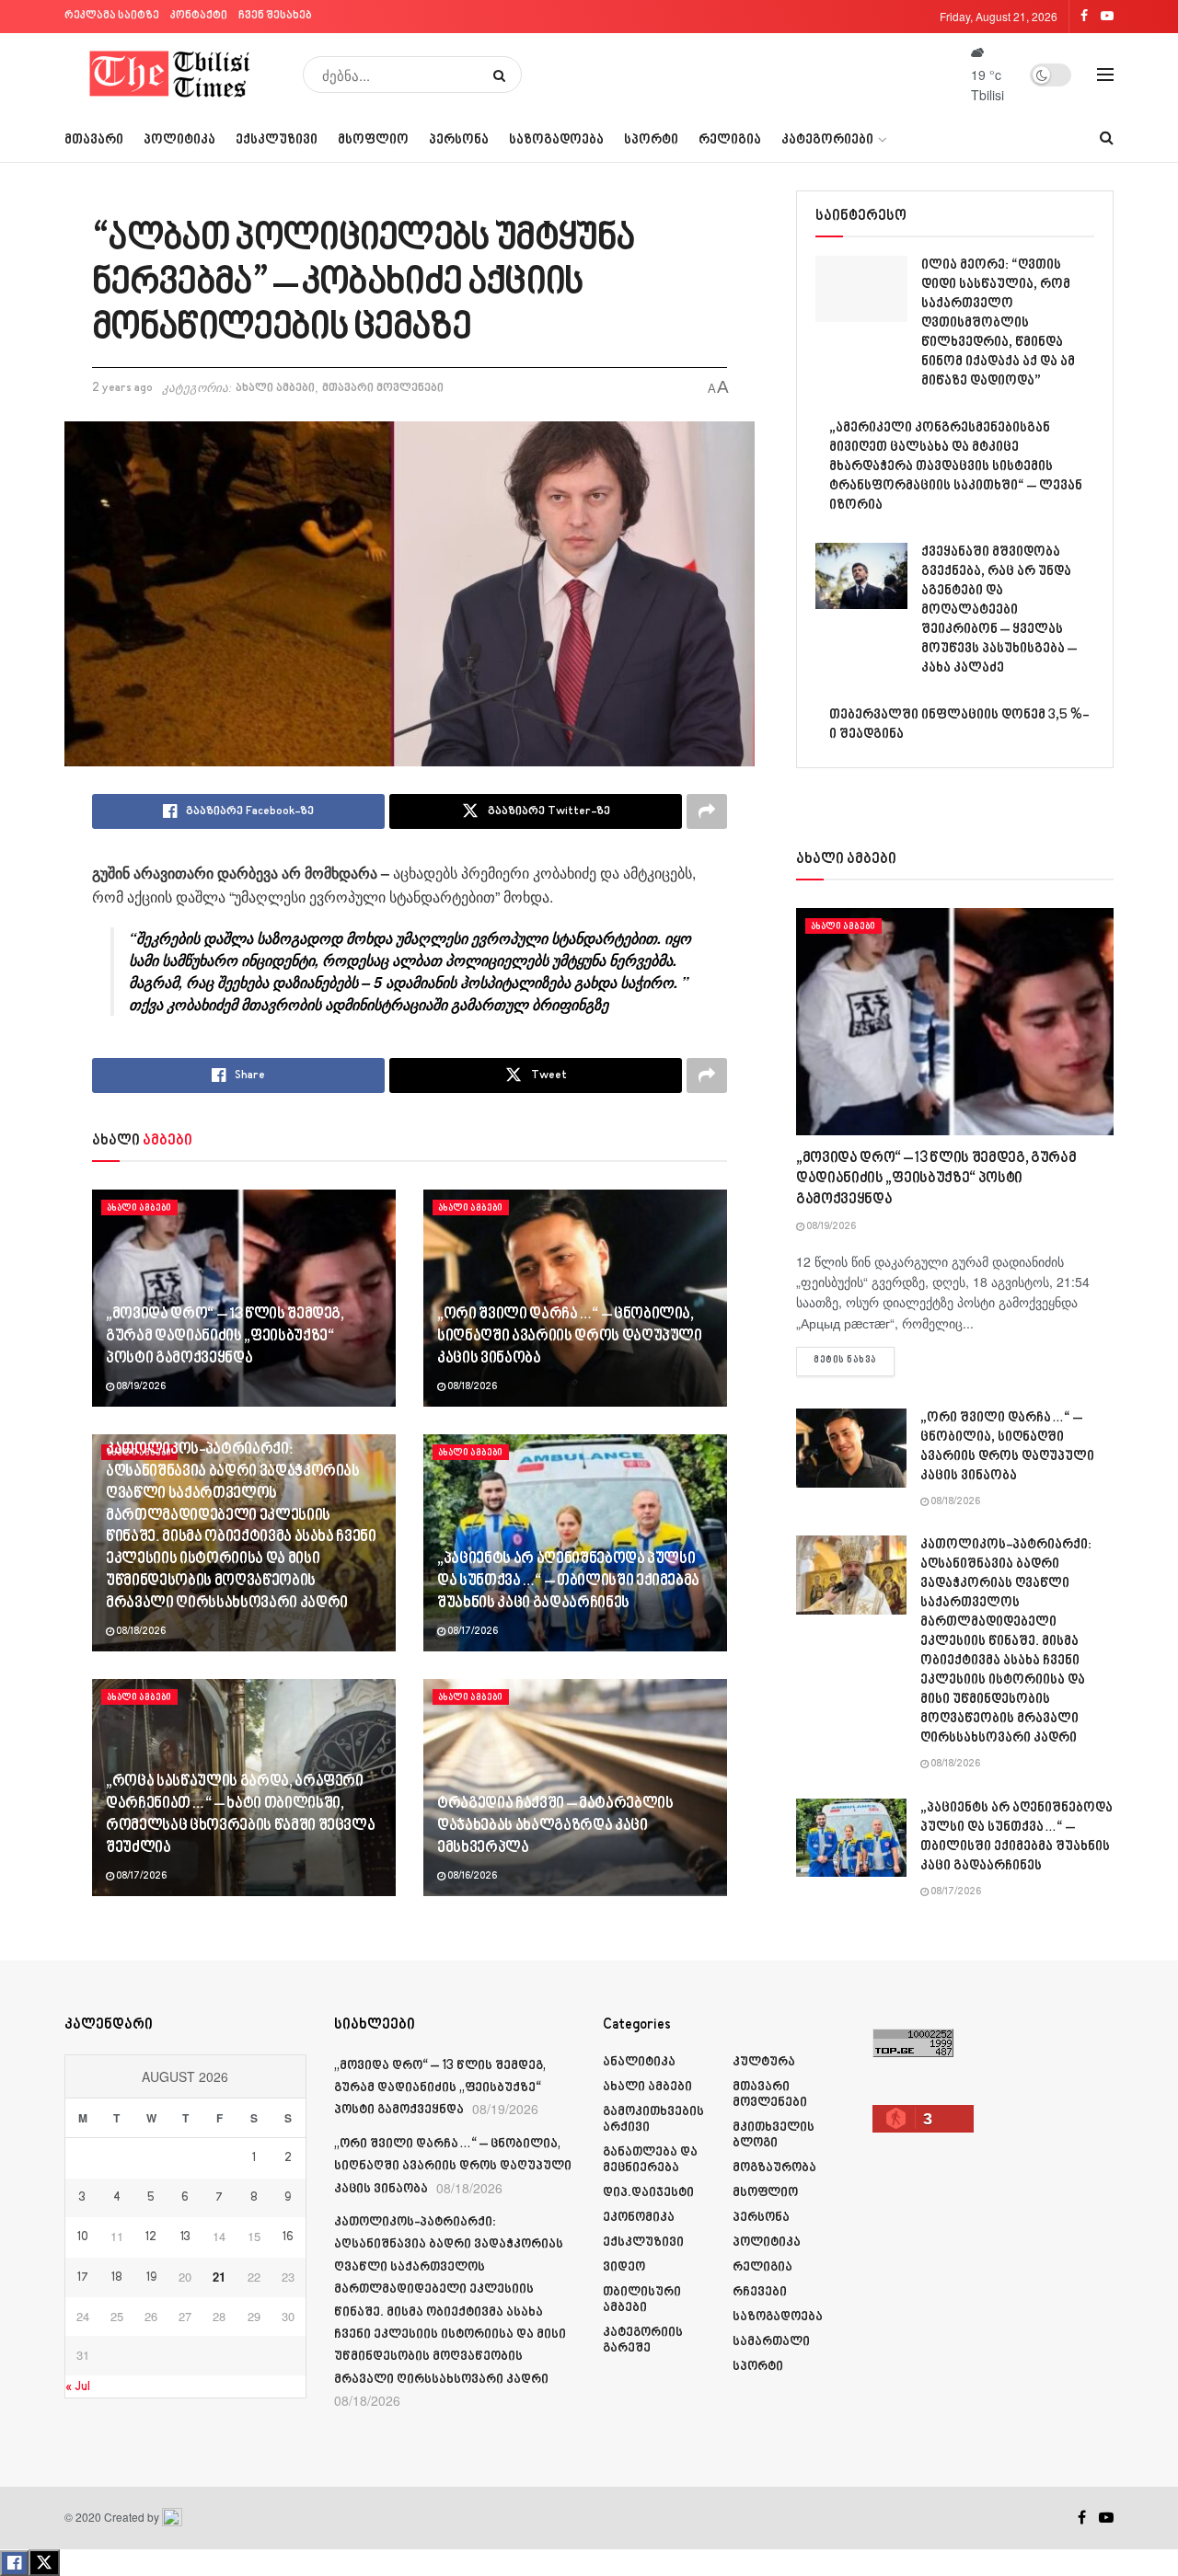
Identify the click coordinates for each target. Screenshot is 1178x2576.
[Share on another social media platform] (707, 811)
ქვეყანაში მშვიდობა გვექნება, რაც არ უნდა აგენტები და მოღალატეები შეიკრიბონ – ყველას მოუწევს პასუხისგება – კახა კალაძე (999, 610)
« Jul (78, 2387)
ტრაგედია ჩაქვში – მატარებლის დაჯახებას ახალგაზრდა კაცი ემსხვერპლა (555, 1826)
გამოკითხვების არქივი (653, 2120)
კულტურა (764, 2062)
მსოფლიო (373, 140)
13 (185, 2237)
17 (83, 2278)
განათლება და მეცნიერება (650, 2160)
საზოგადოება (556, 140)
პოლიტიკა (179, 140)
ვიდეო (624, 2267)
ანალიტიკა (639, 2062)
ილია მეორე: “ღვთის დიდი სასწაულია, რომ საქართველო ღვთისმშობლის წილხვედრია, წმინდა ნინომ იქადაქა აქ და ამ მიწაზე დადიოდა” (998, 323)
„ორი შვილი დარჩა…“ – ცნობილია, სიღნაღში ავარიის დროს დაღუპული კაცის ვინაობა (570, 1337)
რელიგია (730, 140)
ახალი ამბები (275, 388)
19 (151, 2278)
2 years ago (122, 388)
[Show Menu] (1105, 75)
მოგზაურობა (774, 2168)
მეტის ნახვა (854, 1360)
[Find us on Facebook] (1082, 2518)
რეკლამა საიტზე (112, 16)
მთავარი (94, 140)
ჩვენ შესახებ (275, 16)
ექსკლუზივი (277, 140)
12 (151, 2237)
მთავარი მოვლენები (383, 388)
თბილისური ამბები (642, 2300)
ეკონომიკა (639, 2218)
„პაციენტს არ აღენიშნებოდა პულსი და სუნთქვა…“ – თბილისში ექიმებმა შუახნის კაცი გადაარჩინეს (568, 1581)
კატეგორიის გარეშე (643, 2340)
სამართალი (771, 2342)
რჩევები (760, 2292)
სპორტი (651, 140)
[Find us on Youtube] (1106, 2518)
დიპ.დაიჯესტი (648, 2193)
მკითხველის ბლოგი (774, 2135)
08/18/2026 (471, 1387)
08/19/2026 (140, 1387)
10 (83, 2237)
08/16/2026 (471, 1877)
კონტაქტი (199, 16)
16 (288, 2237)
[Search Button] (503, 75)
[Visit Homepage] (171, 75)
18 (117, 2278)
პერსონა (459, 140)
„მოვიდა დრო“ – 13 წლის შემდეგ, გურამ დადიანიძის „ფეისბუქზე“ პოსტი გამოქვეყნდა (225, 1337)
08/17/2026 (472, 1632)
